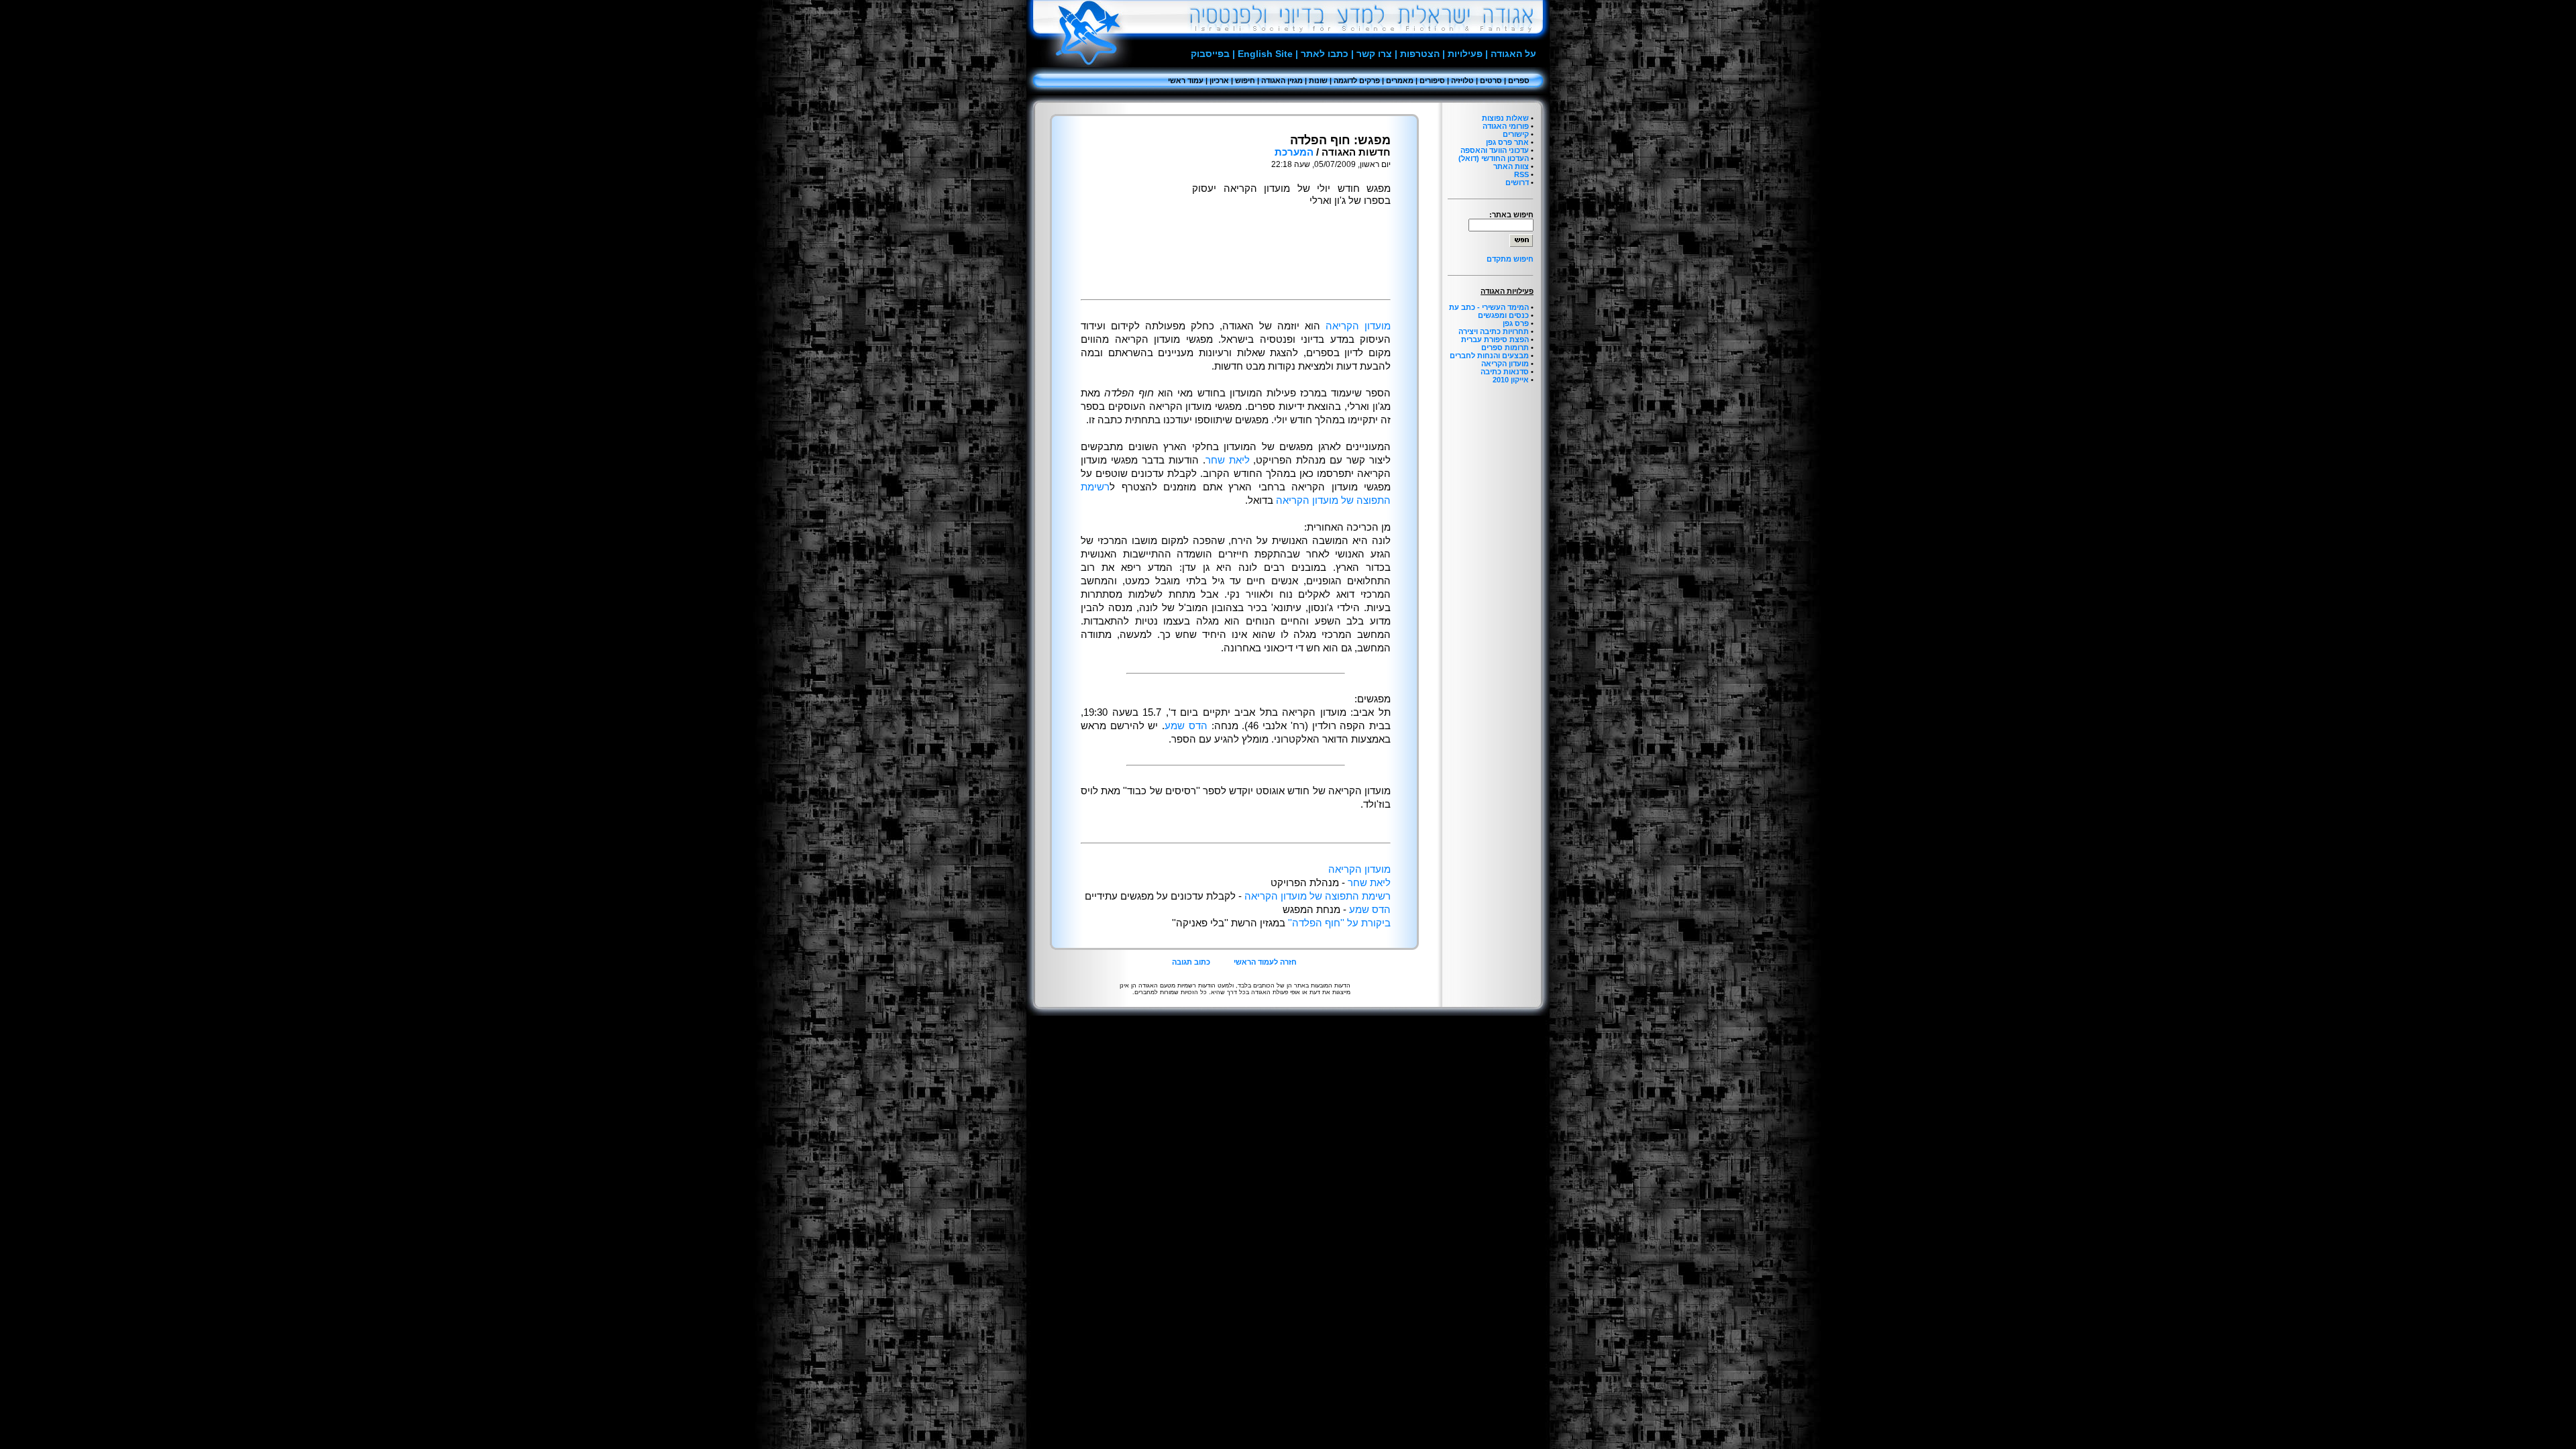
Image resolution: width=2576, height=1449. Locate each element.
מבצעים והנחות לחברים (1489, 356)
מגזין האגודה (1282, 80)
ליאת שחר (1228, 460)
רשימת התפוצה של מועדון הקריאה (1318, 896)
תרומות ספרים (1505, 347)
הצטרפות (1420, 54)
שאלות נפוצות (1505, 118)
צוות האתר (1511, 166)
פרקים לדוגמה (1357, 80)
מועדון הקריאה (1505, 364)
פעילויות (1465, 54)
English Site (1265, 54)
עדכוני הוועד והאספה (1495, 150)
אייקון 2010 (1511, 380)
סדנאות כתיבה (1505, 372)
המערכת (1294, 152)
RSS (1521, 174)
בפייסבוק (1210, 54)
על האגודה (1513, 54)
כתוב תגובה (1191, 962)
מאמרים (1400, 80)
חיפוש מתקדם (1510, 259)
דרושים (1517, 182)
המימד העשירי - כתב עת (1489, 307)
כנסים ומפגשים (1503, 315)
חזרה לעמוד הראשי (1265, 962)
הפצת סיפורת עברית (1495, 339)
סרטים (1491, 80)
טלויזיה (1462, 80)
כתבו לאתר (1325, 54)
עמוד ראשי (1186, 80)
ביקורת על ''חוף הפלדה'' (1338, 923)
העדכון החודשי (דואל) (1494, 158)
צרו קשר (1374, 54)
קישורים (1516, 134)
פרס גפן (1516, 323)
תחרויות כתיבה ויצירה (1494, 331)
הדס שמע (1186, 726)
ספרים (1519, 80)
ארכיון (1219, 80)
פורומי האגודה (1506, 126)
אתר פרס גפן (1507, 142)
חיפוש (1245, 80)
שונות (1318, 80)
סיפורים (1432, 80)
